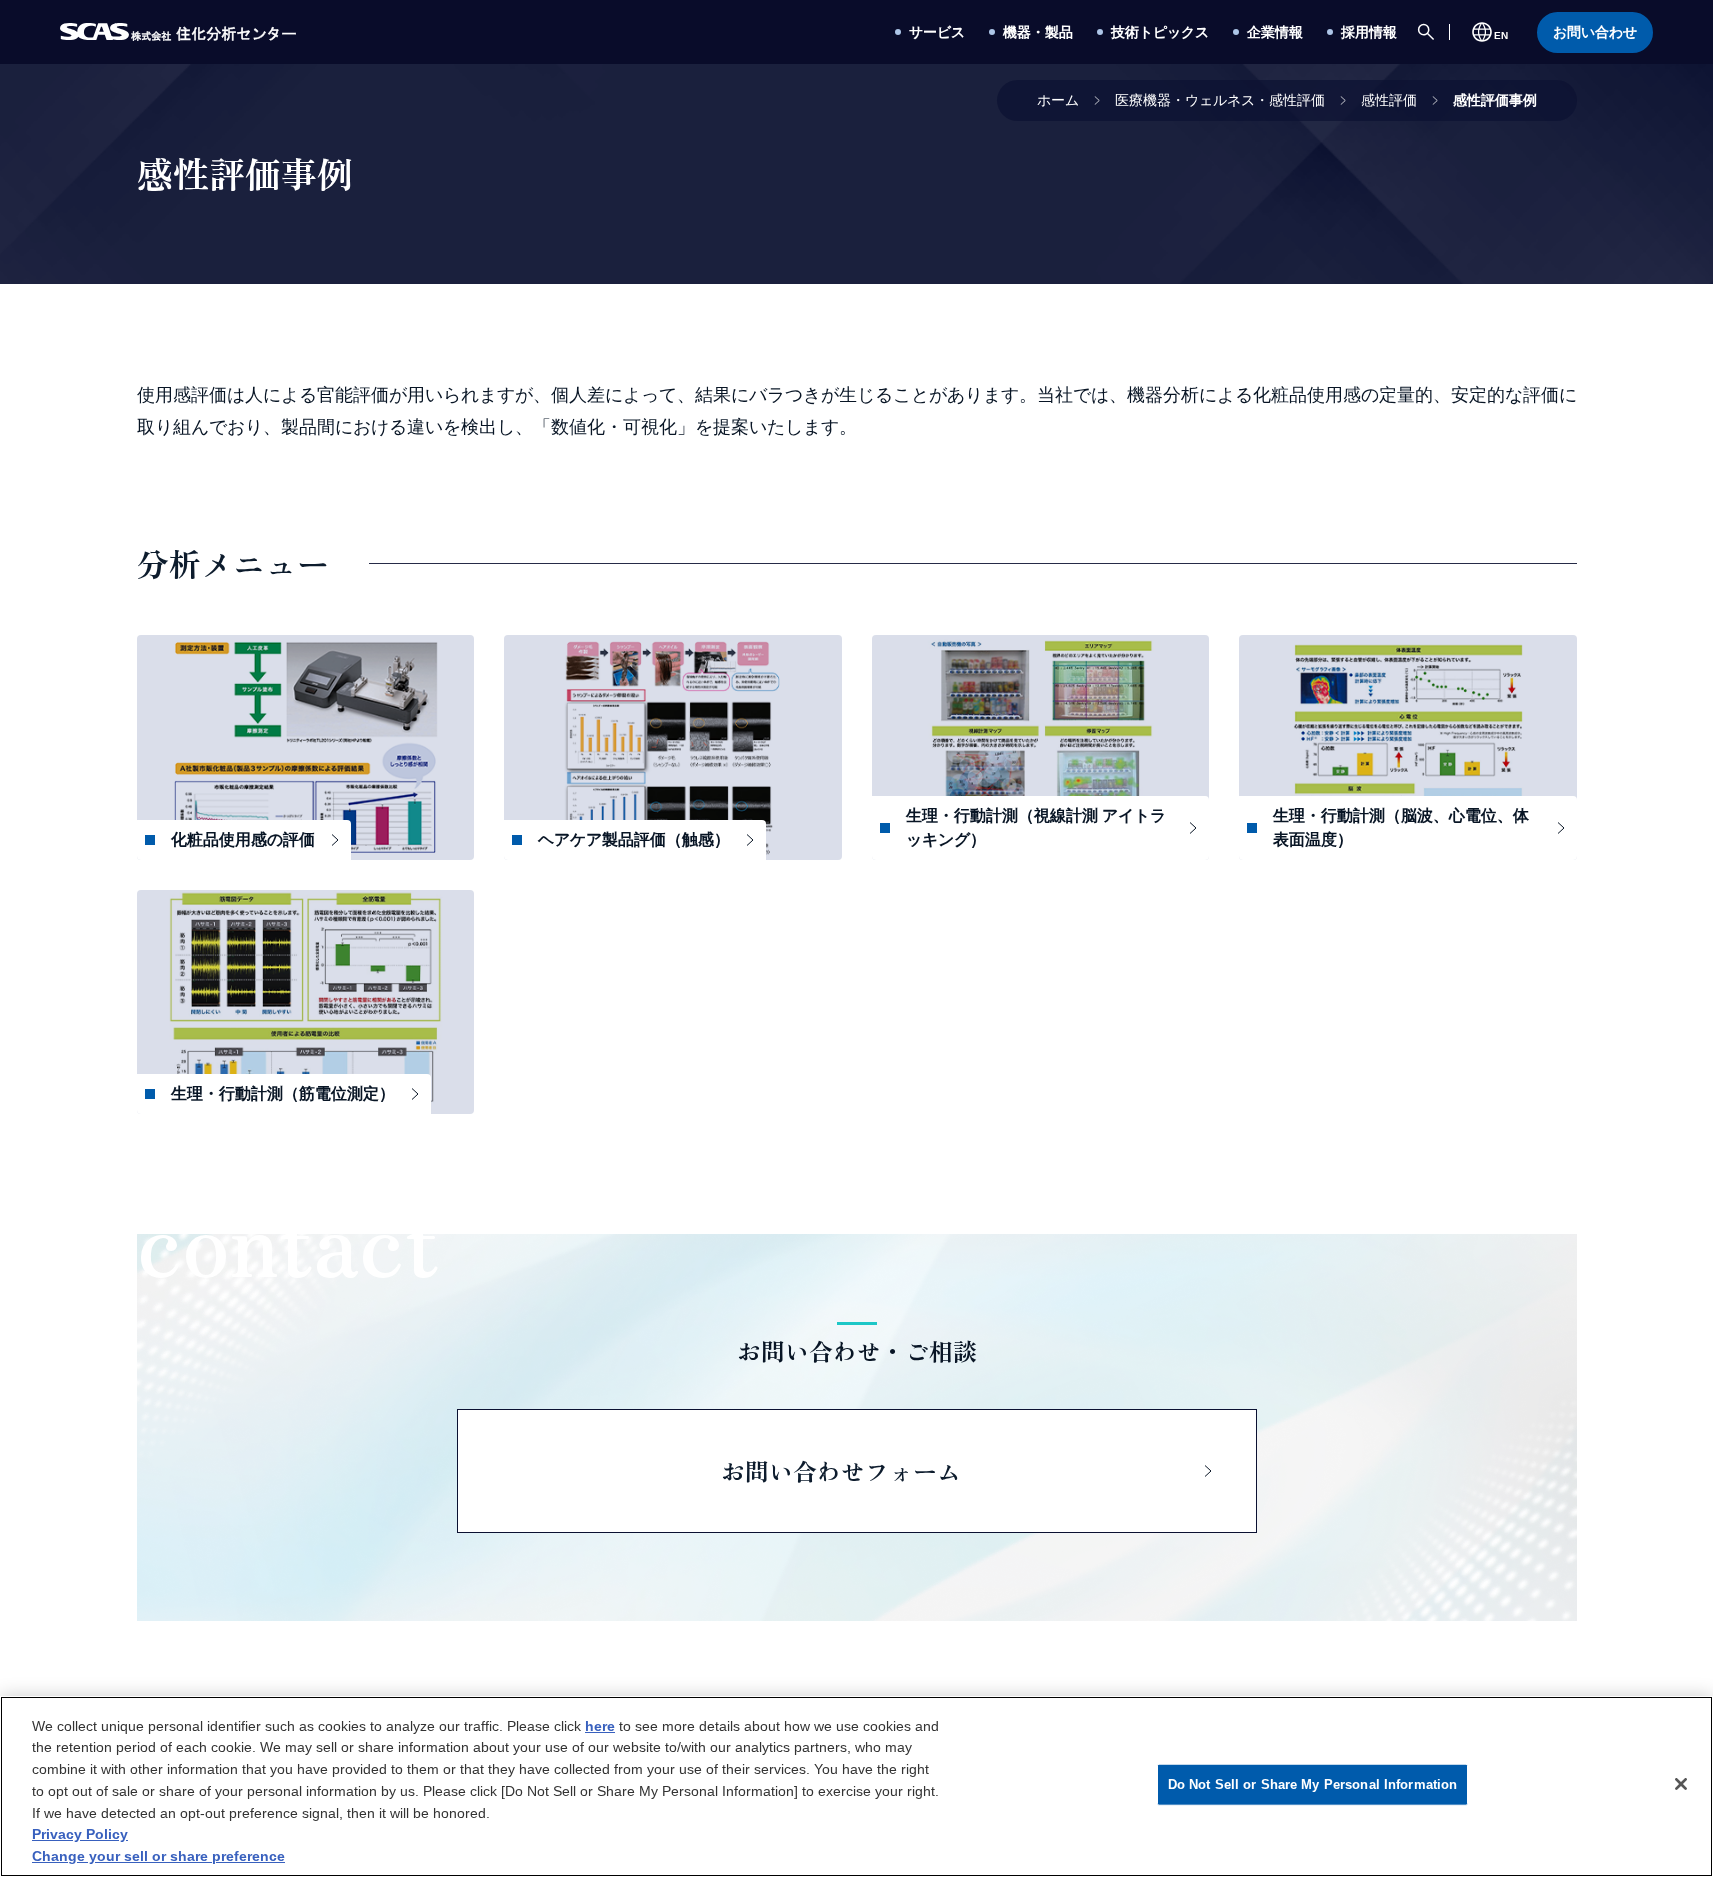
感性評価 (1389, 100)
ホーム (1058, 100)
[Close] (1681, 1784)
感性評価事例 (1495, 100)
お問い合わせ (1595, 32)
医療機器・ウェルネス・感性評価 (1220, 100)
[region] (856, 1786)
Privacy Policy (80, 1834)
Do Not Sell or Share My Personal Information (1313, 1784)
